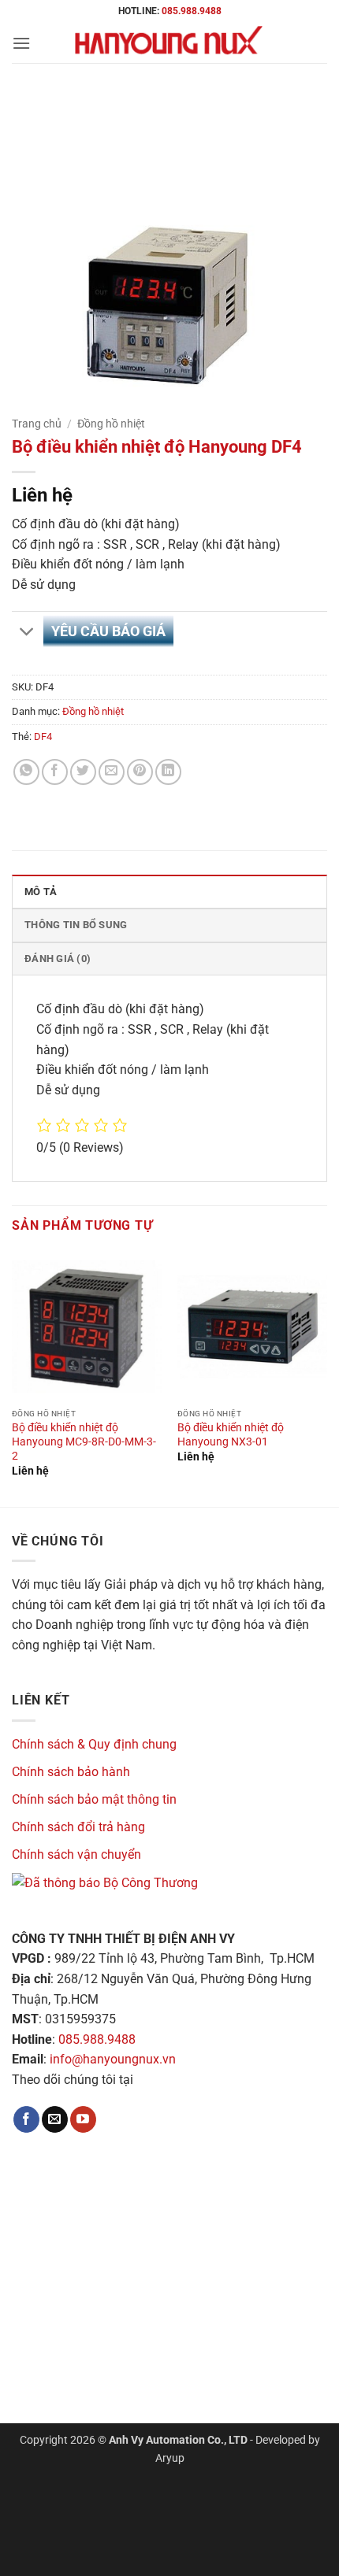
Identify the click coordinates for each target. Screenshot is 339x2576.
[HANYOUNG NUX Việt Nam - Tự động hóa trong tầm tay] (169, 43)
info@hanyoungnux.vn (113, 2059)
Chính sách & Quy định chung (94, 1744)
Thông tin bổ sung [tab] (76, 925)
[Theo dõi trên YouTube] (83, 2119)
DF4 (43, 737)
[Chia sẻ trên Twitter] (83, 772)
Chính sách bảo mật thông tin (94, 1799)
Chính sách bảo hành (71, 1772)
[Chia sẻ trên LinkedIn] (168, 772)
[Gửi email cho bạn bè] (112, 772)
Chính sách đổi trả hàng (78, 1827)
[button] (21, 43)
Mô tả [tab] (41, 892)
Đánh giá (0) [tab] (58, 959)
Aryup (170, 2458)
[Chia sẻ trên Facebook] (55, 772)
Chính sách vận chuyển (76, 1854)
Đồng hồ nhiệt (111, 424)
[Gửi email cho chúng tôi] (55, 2119)
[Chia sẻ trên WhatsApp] (26, 772)
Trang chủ (37, 424)
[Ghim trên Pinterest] (140, 772)
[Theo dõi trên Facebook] (26, 2119)
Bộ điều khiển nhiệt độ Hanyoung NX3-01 (231, 1434)
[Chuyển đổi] (27, 633)
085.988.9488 (192, 11)
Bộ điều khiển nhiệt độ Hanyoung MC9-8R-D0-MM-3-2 (84, 1441)
